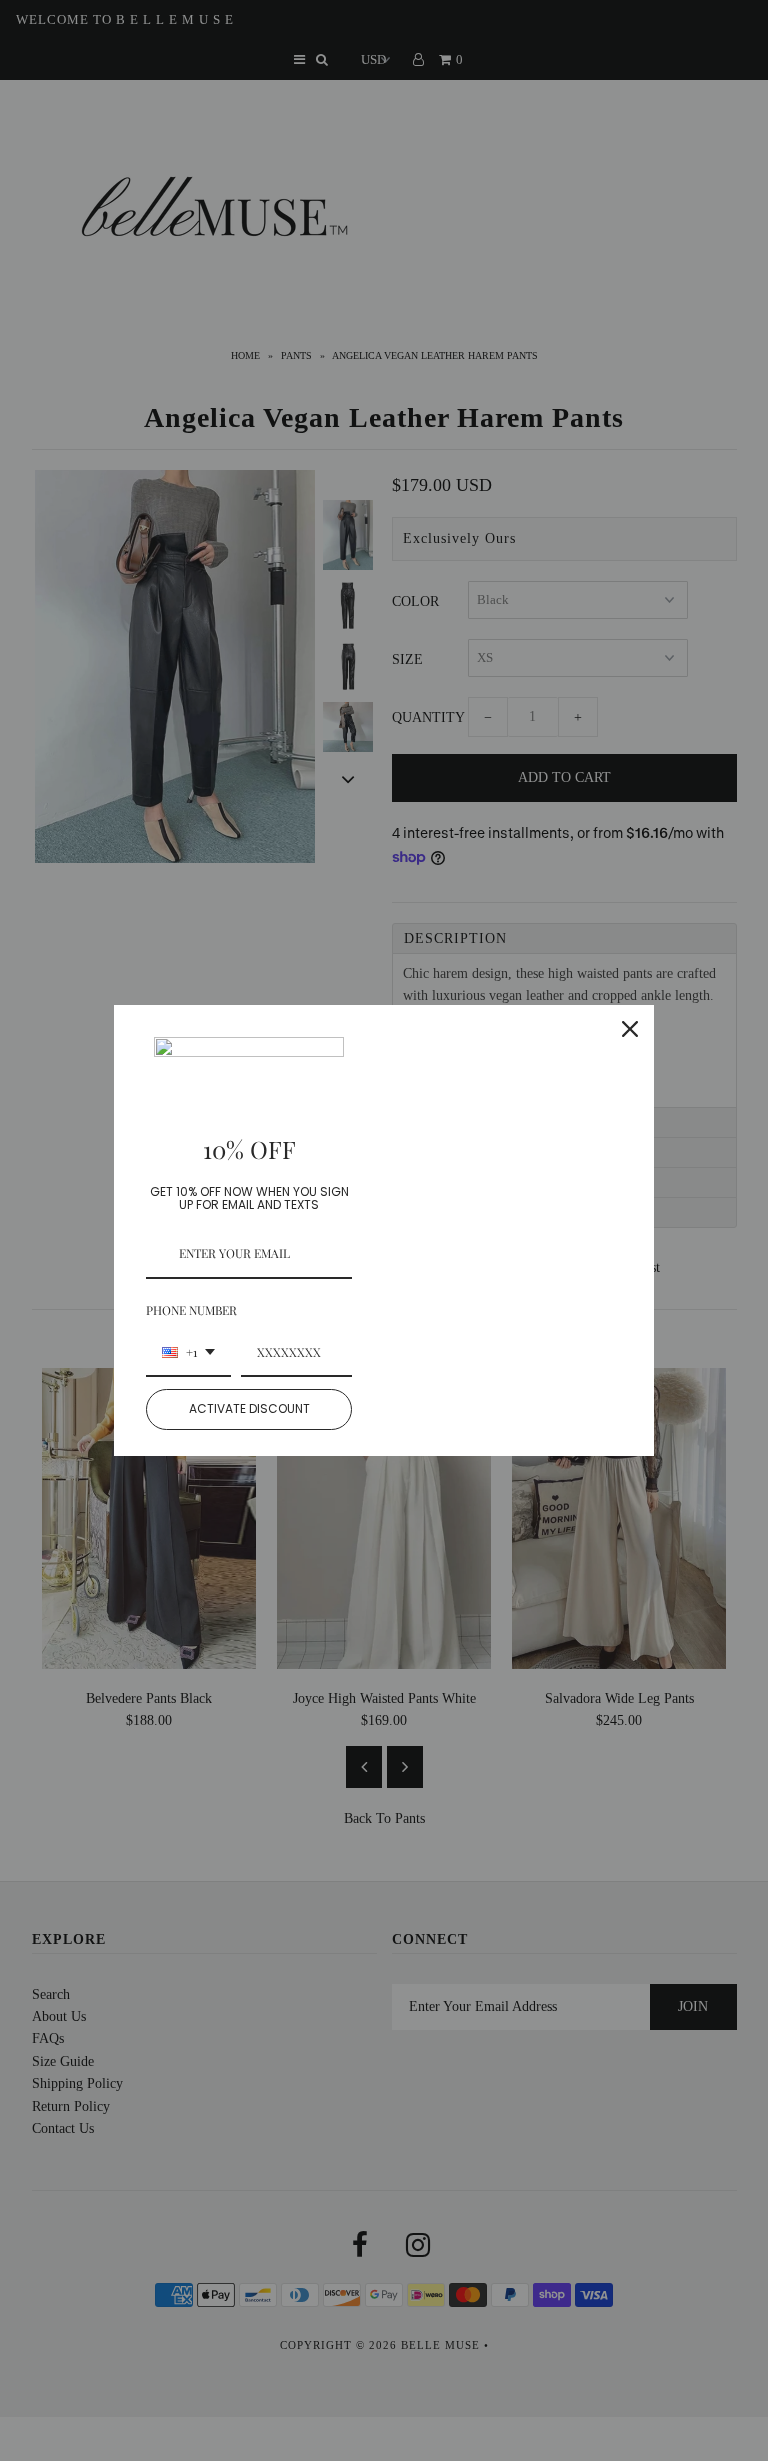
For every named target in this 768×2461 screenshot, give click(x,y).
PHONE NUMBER (191, 1310)
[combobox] (188, 1353)
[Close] (630, 1029)
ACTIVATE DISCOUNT (249, 1408)
